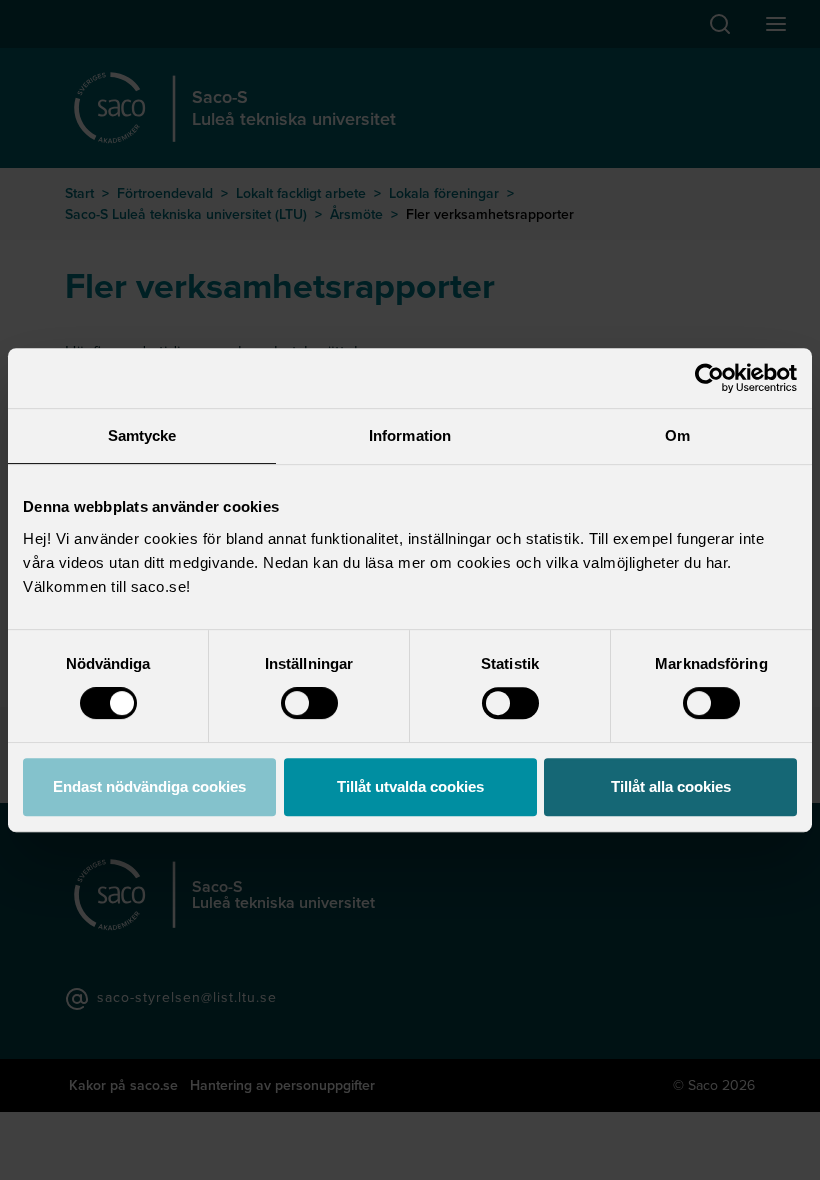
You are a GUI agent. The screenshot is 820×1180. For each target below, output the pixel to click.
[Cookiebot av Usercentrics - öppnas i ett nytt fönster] (709, 378)
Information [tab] (410, 435)
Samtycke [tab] (142, 435)
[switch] (309, 703)
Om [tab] (677, 435)
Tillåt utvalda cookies (410, 786)
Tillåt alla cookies (671, 786)
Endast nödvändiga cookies (149, 786)
